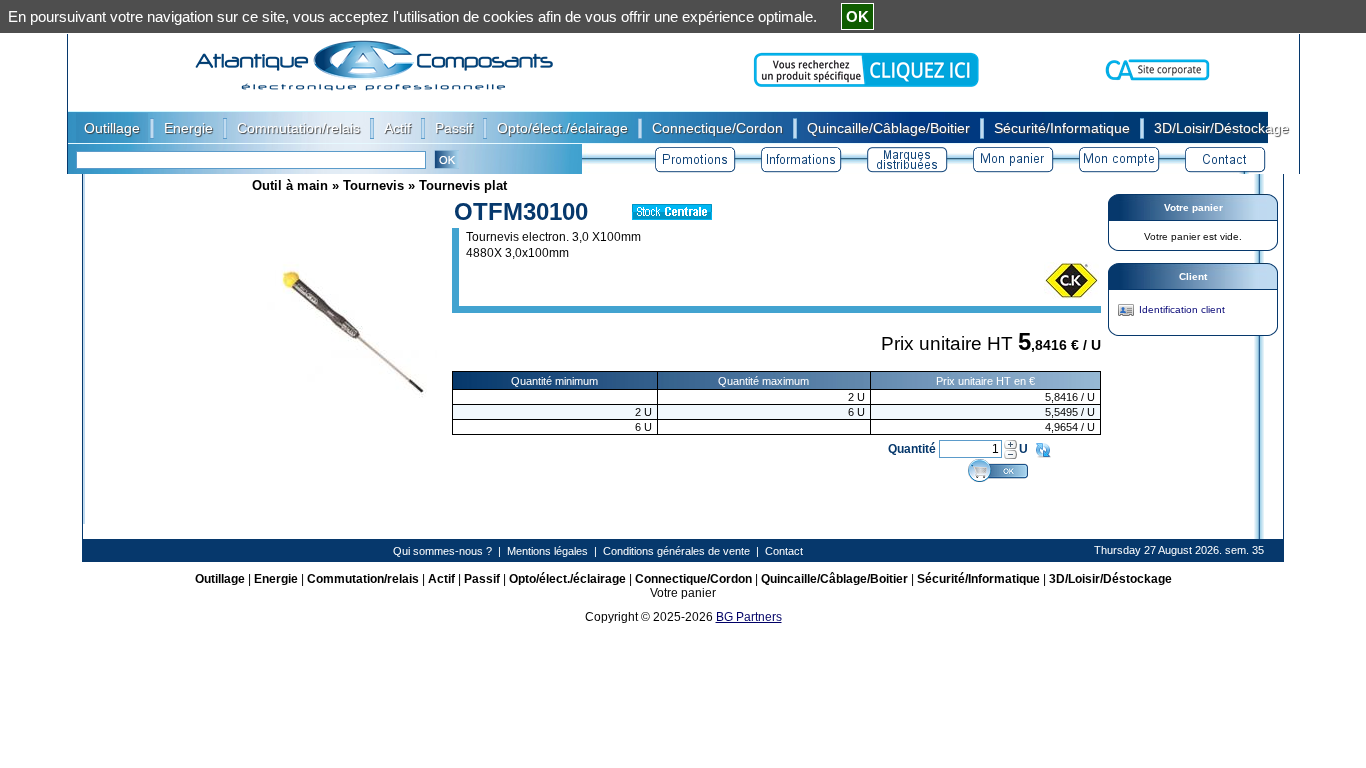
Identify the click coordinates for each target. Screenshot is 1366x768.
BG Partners (749, 617)
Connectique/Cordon (693, 579)
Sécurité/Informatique (978, 579)
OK (857, 16)
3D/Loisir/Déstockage (1110, 579)
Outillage (220, 579)
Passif (482, 579)
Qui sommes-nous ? (442, 551)
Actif (441, 579)
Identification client (1182, 309)
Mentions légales (547, 551)
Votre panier (1193, 207)
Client (1193, 276)
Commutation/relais (363, 579)
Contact (784, 551)
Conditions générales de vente (676, 551)
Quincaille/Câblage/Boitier (834, 579)
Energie (276, 579)
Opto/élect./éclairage (567, 579)
